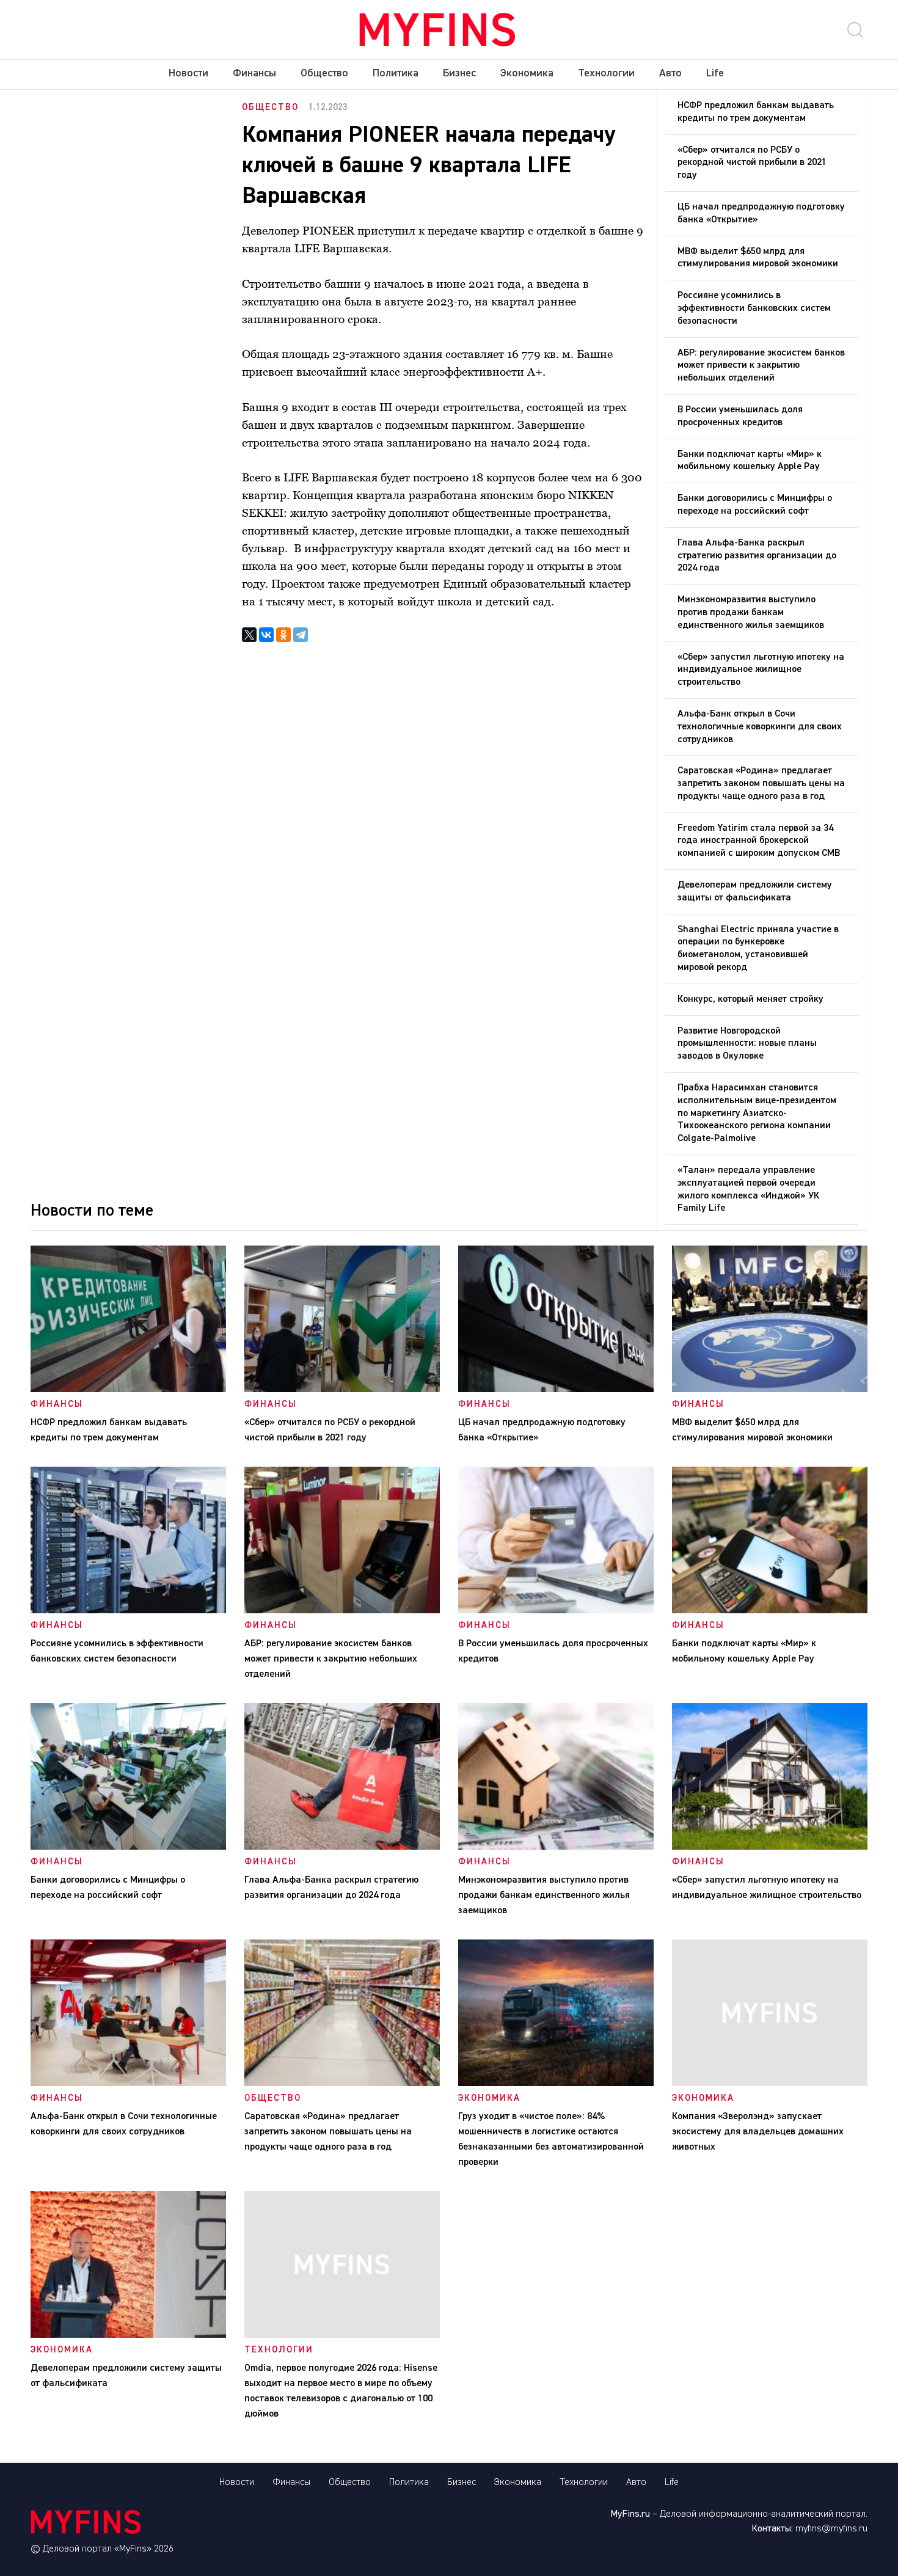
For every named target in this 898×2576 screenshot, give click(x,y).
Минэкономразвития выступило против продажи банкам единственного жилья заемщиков (751, 613)
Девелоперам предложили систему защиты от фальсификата (755, 892)
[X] (249, 635)
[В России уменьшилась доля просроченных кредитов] (556, 1611)
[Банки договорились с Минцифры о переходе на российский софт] (128, 1847)
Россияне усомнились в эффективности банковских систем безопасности (754, 308)
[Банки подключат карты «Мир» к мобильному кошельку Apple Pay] (770, 1611)
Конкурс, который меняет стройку (750, 999)
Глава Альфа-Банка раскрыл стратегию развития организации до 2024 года (757, 556)
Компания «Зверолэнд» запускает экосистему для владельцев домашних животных (758, 2132)
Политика (396, 73)
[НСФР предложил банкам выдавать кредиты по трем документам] (128, 1390)
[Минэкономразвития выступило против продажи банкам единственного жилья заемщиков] (556, 1847)
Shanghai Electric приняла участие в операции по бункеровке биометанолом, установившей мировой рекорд (758, 949)
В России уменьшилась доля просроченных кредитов (740, 416)
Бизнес (459, 73)
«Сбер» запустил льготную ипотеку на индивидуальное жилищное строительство (761, 670)
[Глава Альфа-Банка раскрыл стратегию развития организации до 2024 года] (342, 1847)
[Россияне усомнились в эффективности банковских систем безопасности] (128, 1611)
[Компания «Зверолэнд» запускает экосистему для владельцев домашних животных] (770, 2084)
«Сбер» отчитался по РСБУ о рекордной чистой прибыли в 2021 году (752, 163)
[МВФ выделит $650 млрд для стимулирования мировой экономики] (770, 1390)
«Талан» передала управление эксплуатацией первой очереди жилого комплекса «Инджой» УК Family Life (748, 1189)
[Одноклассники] (283, 635)
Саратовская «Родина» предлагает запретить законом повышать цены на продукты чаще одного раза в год (761, 784)
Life (715, 73)
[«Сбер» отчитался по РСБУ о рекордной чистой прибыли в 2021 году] (342, 1390)
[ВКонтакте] (266, 635)
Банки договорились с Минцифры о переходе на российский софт (755, 505)
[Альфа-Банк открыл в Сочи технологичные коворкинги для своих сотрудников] (128, 2084)
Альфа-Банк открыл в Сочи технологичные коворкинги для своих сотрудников (760, 727)
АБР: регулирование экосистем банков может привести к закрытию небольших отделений (761, 366)
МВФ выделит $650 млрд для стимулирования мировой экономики (758, 258)
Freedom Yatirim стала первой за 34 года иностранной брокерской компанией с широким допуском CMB (759, 841)
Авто (670, 73)
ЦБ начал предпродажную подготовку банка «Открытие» (761, 213)
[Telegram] (301, 635)
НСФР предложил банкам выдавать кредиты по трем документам (756, 112)
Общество (324, 73)
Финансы (254, 73)
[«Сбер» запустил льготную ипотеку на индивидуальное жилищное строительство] (770, 1847)
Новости (188, 73)
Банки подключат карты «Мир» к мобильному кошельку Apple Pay (750, 461)
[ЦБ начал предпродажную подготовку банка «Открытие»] (556, 1390)
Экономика (527, 73)
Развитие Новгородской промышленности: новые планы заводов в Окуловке (747, 1044)
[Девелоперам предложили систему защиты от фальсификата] (128, 2335)
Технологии (606, 73)
